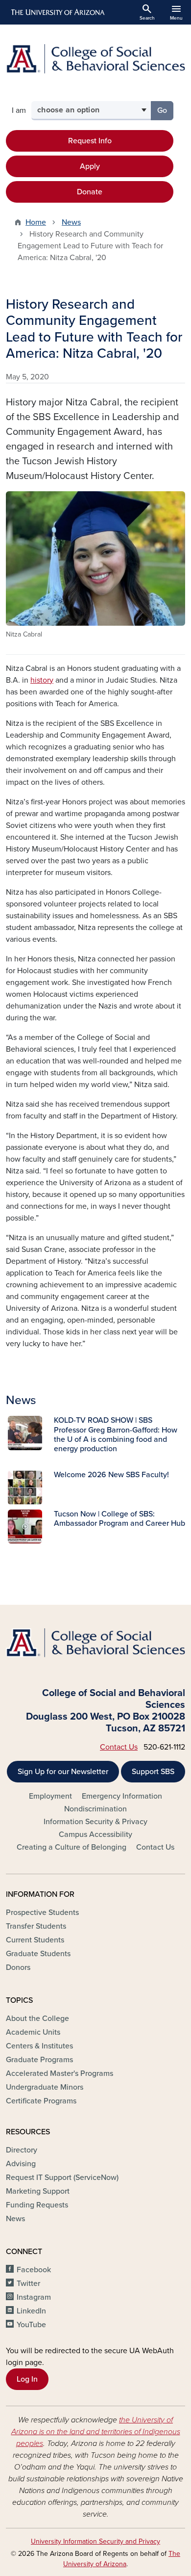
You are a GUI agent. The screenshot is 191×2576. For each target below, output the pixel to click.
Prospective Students (42, 1912)
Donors (18, 1967)
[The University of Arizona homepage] (57, 12)
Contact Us (119, 1747)
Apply (90, 166)
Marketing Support (38, 2191)
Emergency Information (122, 1796)
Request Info (90, 141)
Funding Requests (37, 2205)
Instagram (34, 2297)
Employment (50, 1796)
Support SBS (153, 1772)
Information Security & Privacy (95, 1822)
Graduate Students (38, 1954)
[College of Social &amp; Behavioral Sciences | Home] (95, 59)
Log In (27, 2379)
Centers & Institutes (39, 2046)
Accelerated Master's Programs (60, 2073)
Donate (90, 192)
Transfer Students (36, 1926)
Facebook (34, 2270)
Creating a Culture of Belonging (72, 1847)
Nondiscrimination (95, 1809)
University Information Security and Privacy (95, 2541)
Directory (22, 2150)
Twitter (28, 2284)
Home (36, 222)
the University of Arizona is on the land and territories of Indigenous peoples (96, 2432)
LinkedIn (31, 2311)
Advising (21, 2164)
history (42, 680)
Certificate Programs (41, 2101)
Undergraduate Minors (45, 2087)
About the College (37, 2018)
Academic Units (33, 2032)
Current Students (35, 1940)
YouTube (31, 2325)
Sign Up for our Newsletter (63, 1772)
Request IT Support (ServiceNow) (62, 2178)
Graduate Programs (39, 2060)
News (71, 222)
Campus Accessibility (95, 1834)
